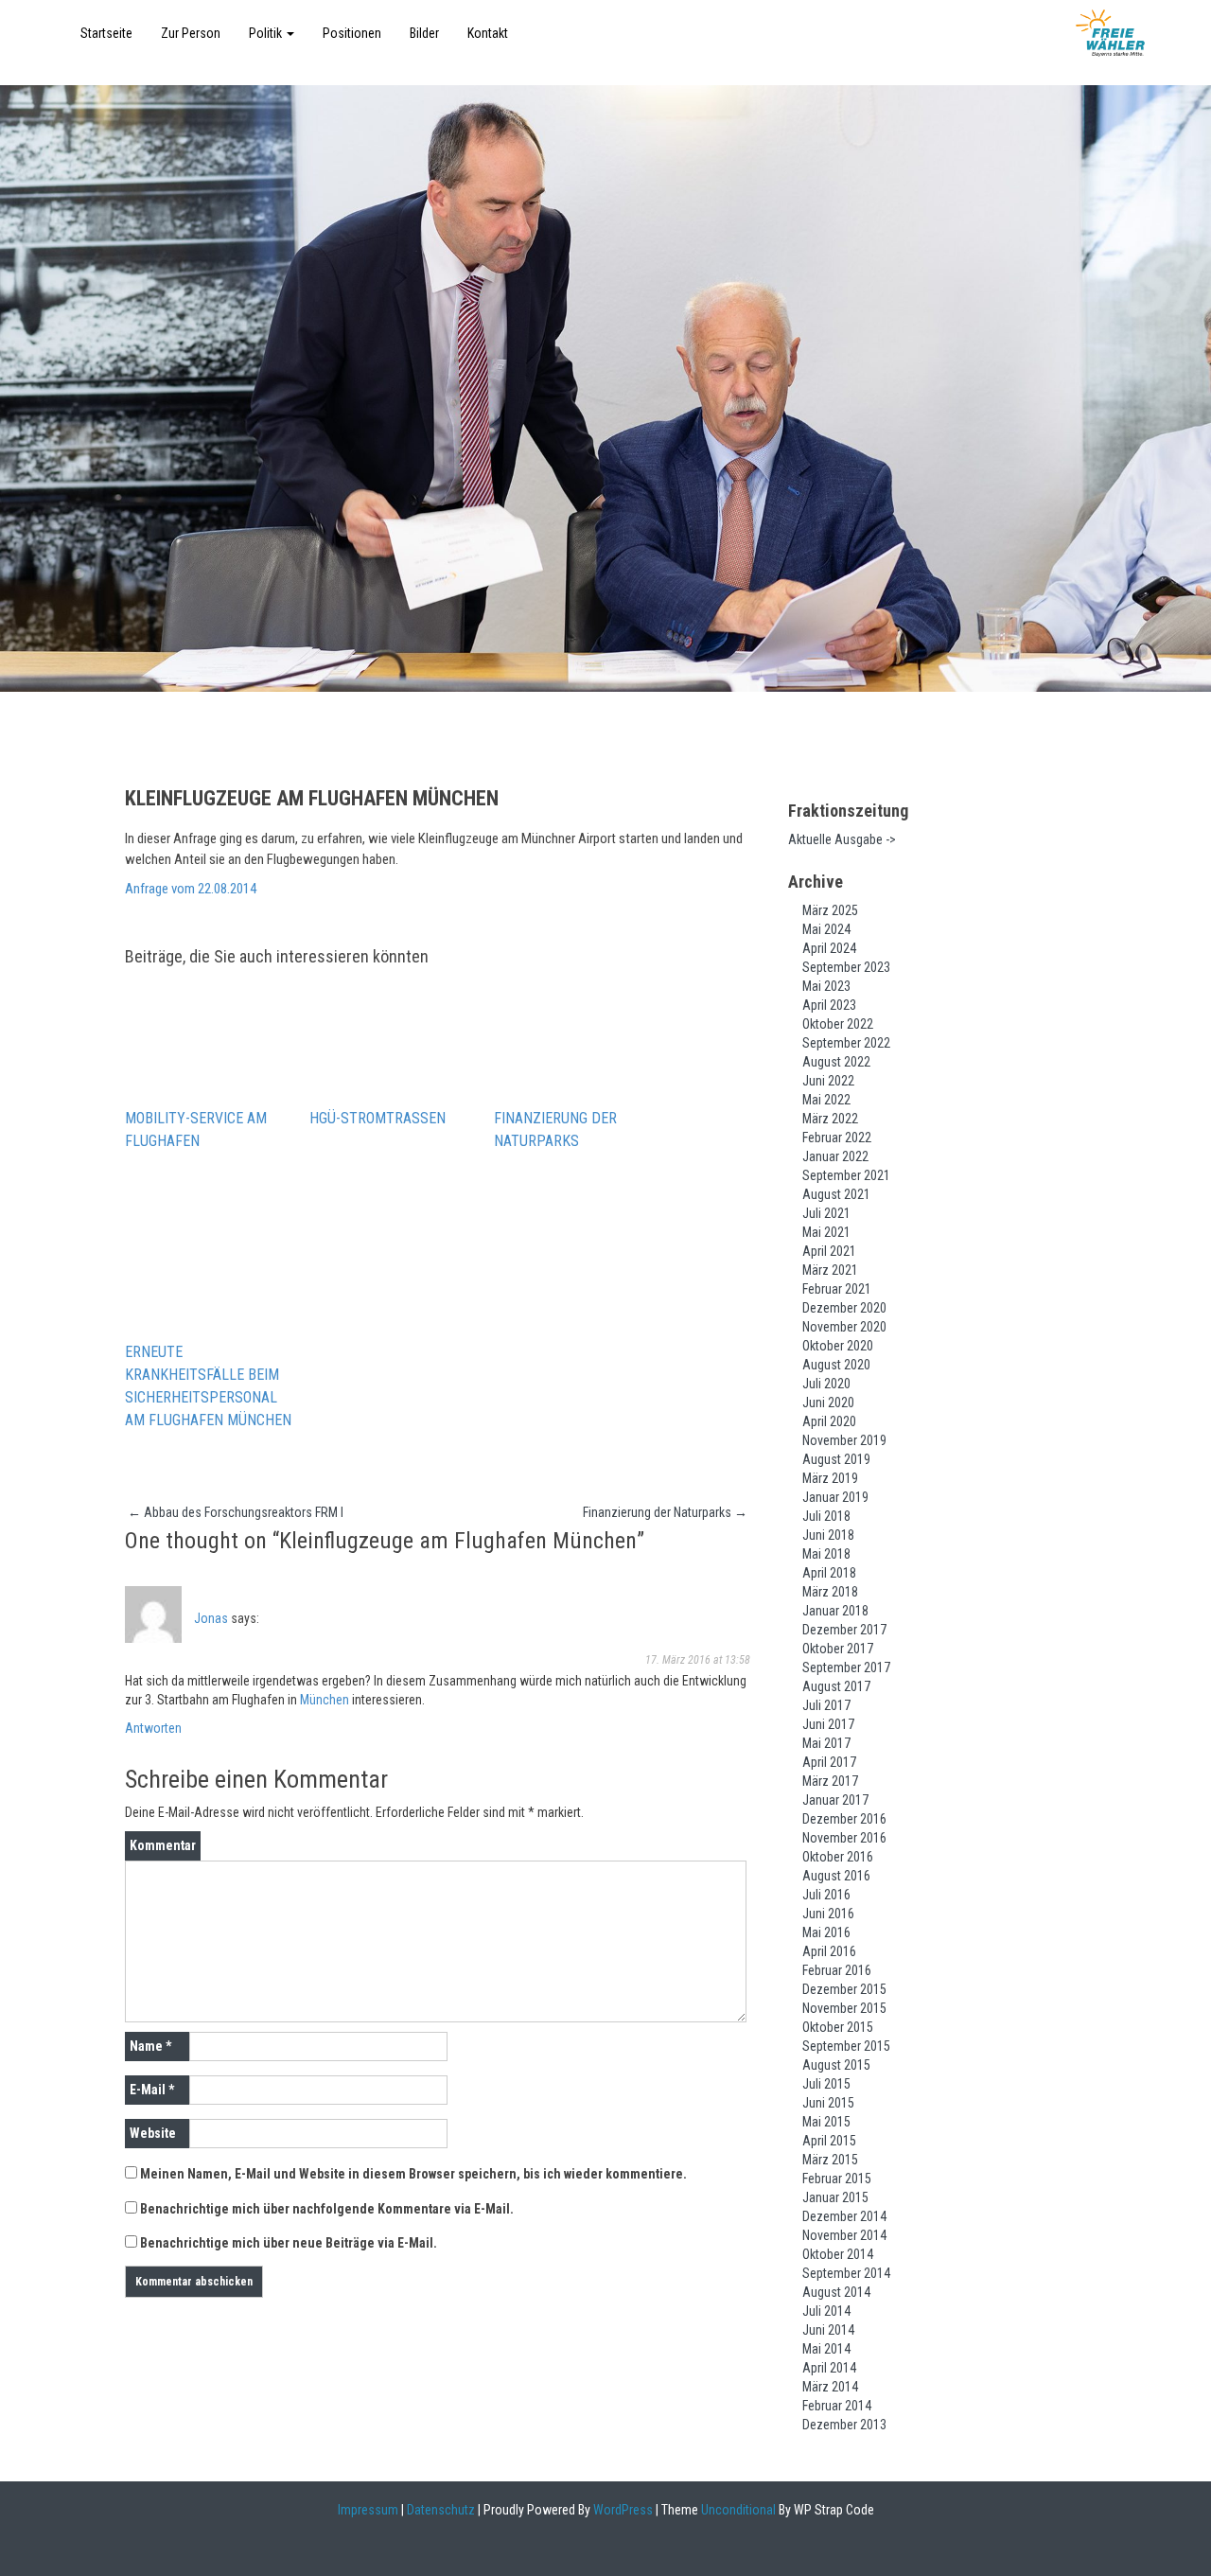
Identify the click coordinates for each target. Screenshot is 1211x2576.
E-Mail (152, 2090)
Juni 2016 (828, 1914)
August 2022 (836, 1062)
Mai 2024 (826, 929)
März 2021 (830, 1270)
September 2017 (846, 1667)
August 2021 (836, 1194)
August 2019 (836, 1459)
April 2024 (829, 948)
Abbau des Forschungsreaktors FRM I (236, 1512)
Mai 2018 (826, 1554)
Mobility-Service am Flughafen (196, 1129)
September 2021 (846, 1175)
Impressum (368, 2510)
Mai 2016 (826, 1932)
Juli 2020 (826, 1384)
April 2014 (829, 2368)
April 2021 (829, 1251)
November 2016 (844, 1838)
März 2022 (830, 1119)
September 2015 (846, 2046)
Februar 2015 (837, 2179)
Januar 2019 (835, 1497)
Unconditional (737, 2510)
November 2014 (844, 2235)
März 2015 (830, 2160)
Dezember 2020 (844, 1308)
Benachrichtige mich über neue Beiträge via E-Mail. (289, 2243)
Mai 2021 (826, 1232)
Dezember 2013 (844, 2425)
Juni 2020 (828, 1403)
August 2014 (836, 2292)
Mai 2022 (826, 1100)
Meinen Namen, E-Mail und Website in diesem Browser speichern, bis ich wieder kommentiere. (413, 2174)
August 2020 (836, 1365)
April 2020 (829, 1421)
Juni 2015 (828, 2103)
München (325, 1700)
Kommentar (163, 1845)
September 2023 (846, 967)
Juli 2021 (826, 1213)
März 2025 (830, 910)
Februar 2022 (837, 1138)
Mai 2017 (826, 1743)
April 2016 (829, 1951)
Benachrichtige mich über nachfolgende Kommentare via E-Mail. (327, 2209)
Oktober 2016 (838, 1857)
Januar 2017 (835, 1800)
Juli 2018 (826, 1516)
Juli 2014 (826, 2311)
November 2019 (844, 1440)
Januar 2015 (835, 2197)
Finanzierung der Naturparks (555, 1129)
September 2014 (846, 2273)
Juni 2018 (828, 1535)
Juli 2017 (826, 1705)
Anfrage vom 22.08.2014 (191, 889)
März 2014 (830, 2387)
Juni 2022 (828, 1081)
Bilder (424, 33)
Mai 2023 (826, 986)
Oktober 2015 (838, 2027)
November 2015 (844, 2008)
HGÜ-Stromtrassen (377, 1118)
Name (150, 2046)
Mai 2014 (826, 2349)
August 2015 (836, 2065)
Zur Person (191, 33)
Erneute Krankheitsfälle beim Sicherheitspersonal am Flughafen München (208, 1386)
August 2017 (836, 1686)
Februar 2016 (837, 1970)
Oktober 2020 (838, 1346)
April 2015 (829, 2141)
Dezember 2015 (844, 1989)
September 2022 (846, 1043)
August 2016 (836, 1876)
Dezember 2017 (844, 1630)
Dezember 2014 (844, 2216)
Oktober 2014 (838, 2254)
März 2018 (830, 1592)
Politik (267, 33)
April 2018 (829, 1573)
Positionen (352, 33)
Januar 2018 (835, 1611)
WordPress (622, 2510)
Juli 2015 (826, 2084)
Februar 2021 (837, 1289)
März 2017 (830, 1781)
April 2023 (829, 1005)
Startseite (106, 33)
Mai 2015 (826, 2122)
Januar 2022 (835, 1156)
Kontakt (488, 33)
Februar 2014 (837, 2406)
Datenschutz (441, 2510)
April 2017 (829, 1762)
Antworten (153, 1728)
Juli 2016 (826, 1895)
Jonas (211, 1618)
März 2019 (830, 1478)
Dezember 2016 (844, 1819)
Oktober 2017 (838, 1649)
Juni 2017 (828, 1724)
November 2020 (844, 1327)
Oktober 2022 (838, 1024)
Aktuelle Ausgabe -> (842, 839)
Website (153, 2133)
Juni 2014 (828, 2330)
